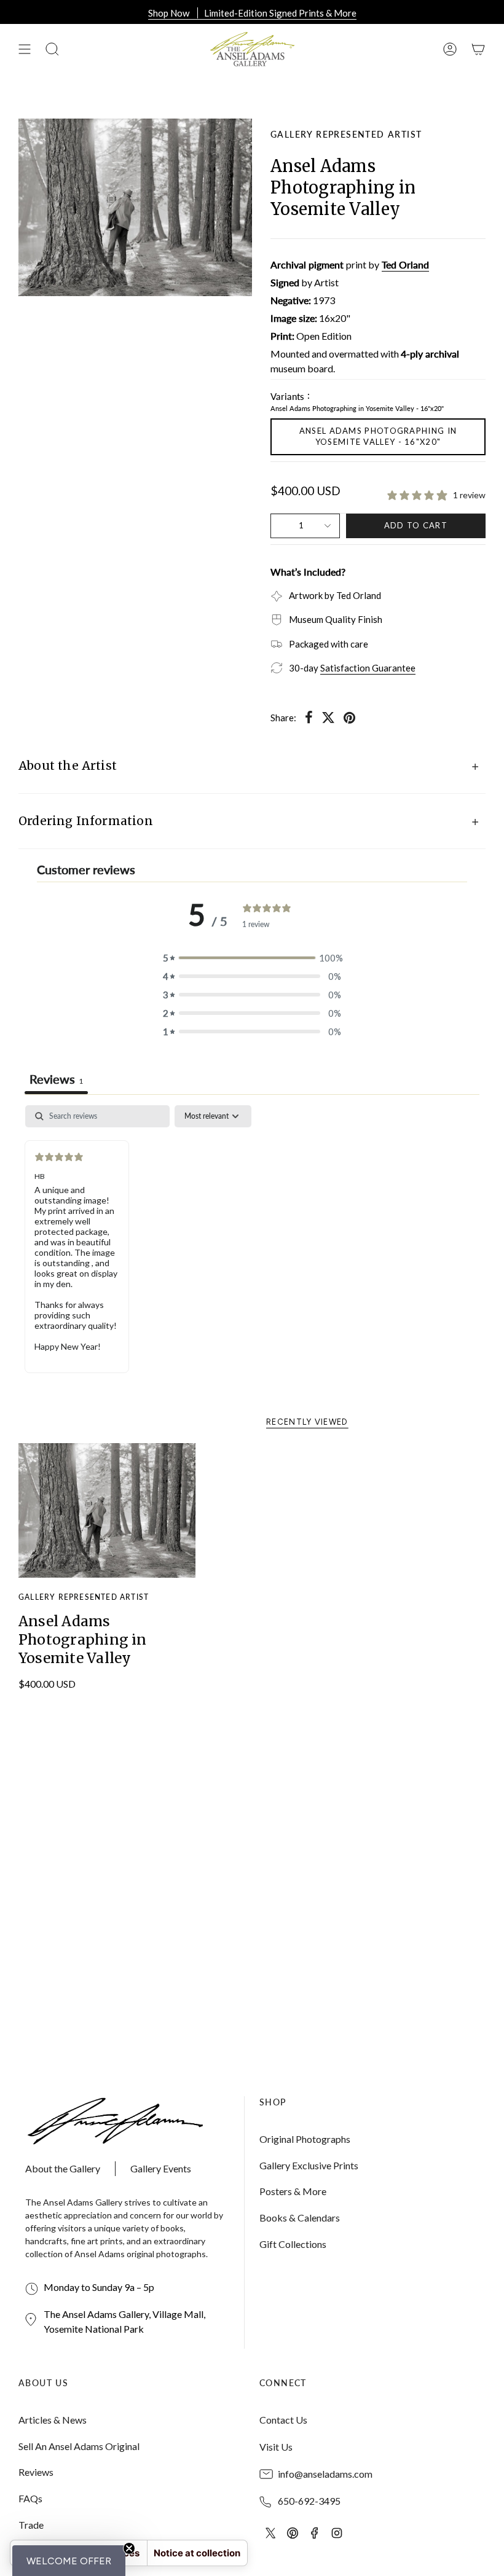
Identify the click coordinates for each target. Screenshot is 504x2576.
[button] (69, 2561)
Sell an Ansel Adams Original (79, 2446)
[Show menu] (25, 49)
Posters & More (293, 2191)
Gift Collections (293, 2244)
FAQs (30, 2498)
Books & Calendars (300, 2218)
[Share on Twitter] (328, 718)
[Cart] (478, 49)
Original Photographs (305, 2139)
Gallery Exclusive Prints (309, 2165)
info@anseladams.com (325, 2474)
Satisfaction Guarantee (368, 668)
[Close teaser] (129, 2548)
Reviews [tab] (56, 1079)
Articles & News (53, 2420)
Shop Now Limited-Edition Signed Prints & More (252, 13)
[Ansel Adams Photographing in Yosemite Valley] (107, 1511)
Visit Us (276, 2447)
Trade (31, 2525)
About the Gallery (63, 2168)
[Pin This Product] (349, 718)
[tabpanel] (252, 1248)
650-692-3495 (309, 2501)
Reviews (36, 2472)
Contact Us (283, 2420)
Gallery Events (161, 2168)
